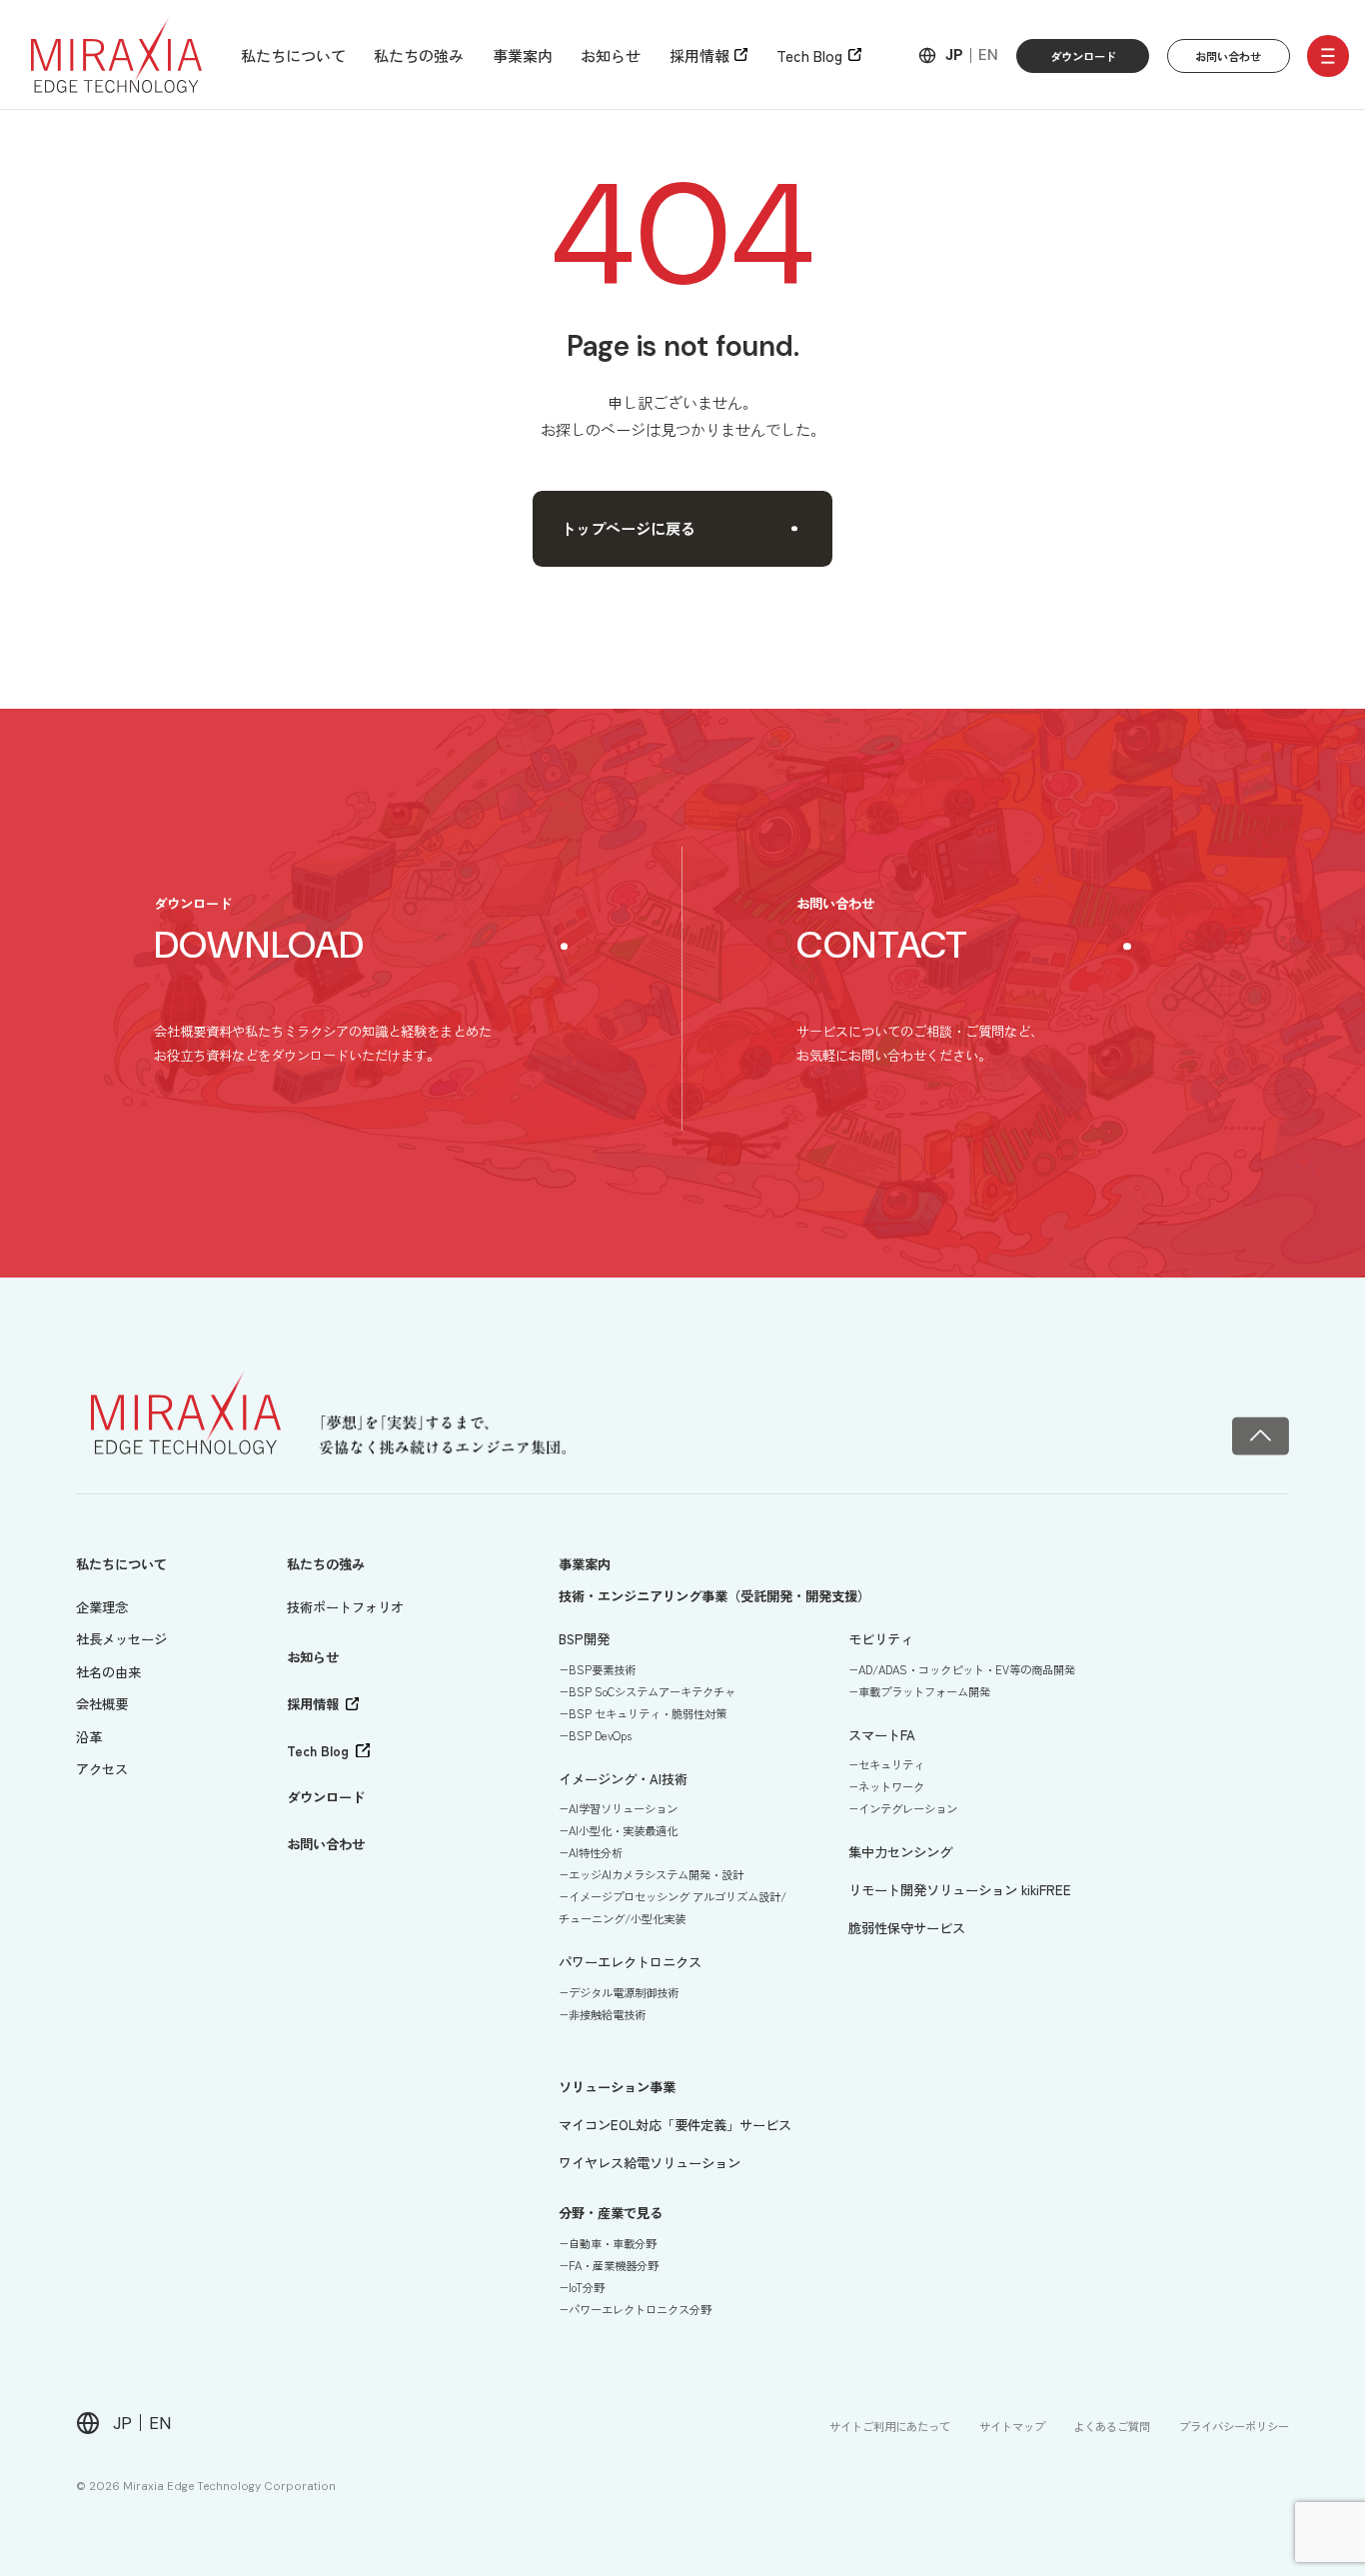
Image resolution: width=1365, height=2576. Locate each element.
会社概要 (102, 1704)
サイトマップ (1012, 2426)
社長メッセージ (121, 1639)
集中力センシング (900, 1852)
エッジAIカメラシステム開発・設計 (656, 1874)
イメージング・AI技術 (623, 1779)
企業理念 (102, 1607)
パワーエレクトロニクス (630, 1962)
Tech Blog (809, 55)
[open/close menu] (1328, 56)
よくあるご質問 (1112, 2426)
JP (954, 55)
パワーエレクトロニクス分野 (640, 2309)
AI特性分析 (596, 1852)
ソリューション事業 (617, 2087)
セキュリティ (891, 1764)
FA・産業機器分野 (614, 2265)
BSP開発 (584, 1639)
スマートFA (882, 1735)
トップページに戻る (628, 528)
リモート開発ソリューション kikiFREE (960, 1890)
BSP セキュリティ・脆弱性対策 (648, 1713)
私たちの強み (419, 55)
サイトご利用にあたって (890, 2426)
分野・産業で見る (611, 2213)
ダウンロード (1083, 56)
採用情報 (699, 55)
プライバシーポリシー (1234, 2426)
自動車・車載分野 (613, 2243)
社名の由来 (108, 1672)
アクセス (102, 1769)
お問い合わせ (1228, 56)
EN (988, 55)
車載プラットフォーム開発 (924, 1691)
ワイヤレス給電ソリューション (650, 2163)
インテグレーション (908, 1808)
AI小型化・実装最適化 (623, 1830)
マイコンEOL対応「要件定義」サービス (675, 2125)
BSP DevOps (600, 1735)
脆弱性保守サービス (907, 1928)
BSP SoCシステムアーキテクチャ (652, 1691)
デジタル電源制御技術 (624, 1992)
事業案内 (523, 55)
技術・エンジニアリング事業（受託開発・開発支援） (714, 1596)
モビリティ (881, 1639)
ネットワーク (891, 1786)
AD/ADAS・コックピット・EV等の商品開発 (967, 1669)
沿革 (89, 1737)
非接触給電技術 (607, 2014)
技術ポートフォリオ (345, 1607)
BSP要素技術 (602, 1669)
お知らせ (611, 55)
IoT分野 (587, 2287)
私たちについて (293, 55)
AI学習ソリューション (623, 1808)
